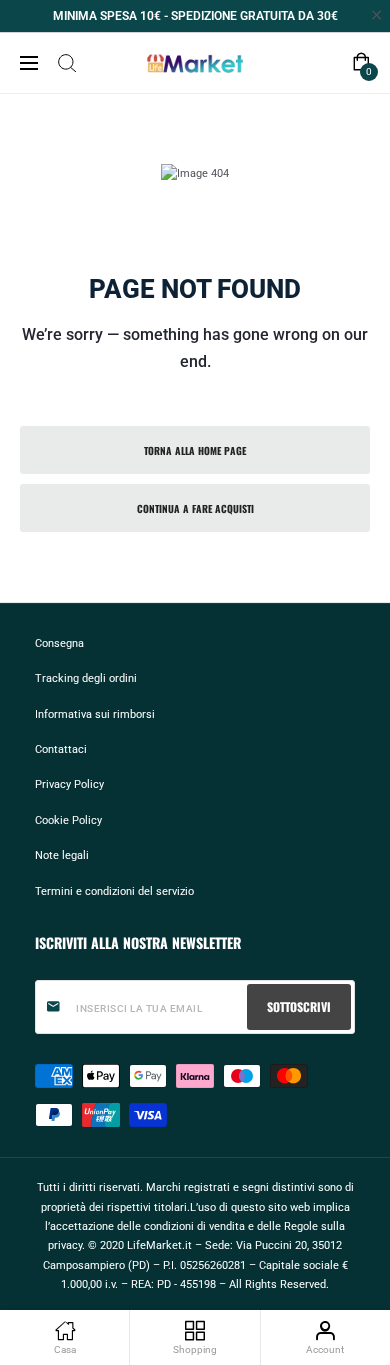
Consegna (59, 643)
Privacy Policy (69, 784)
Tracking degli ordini (86, 678)
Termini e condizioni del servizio (114, 891)
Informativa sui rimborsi (95, 714)
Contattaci (61, 749)
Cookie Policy (68, 820)
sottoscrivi (299, 1006)
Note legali (62, 855)
